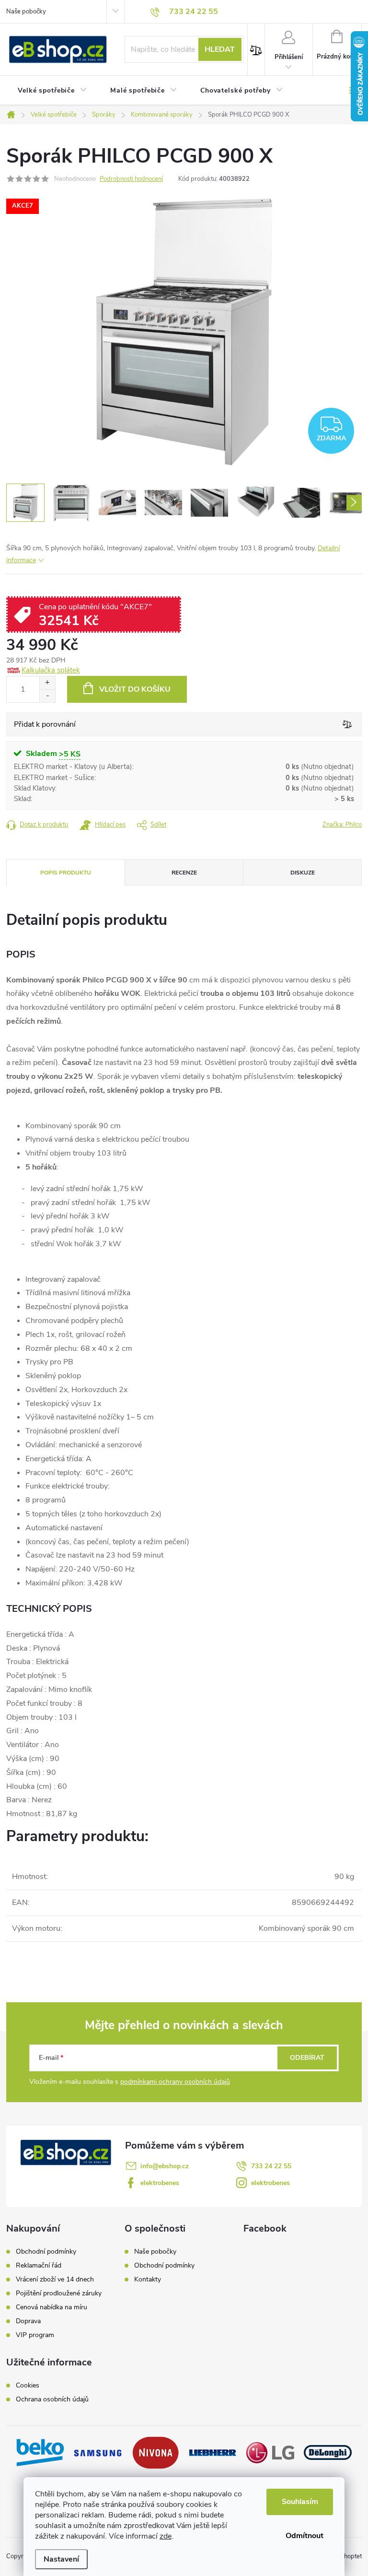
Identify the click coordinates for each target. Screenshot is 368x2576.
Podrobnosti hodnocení (131, 179)
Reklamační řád (39, 2266)
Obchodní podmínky (46, 2252)
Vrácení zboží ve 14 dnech (55, 2280)
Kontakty (148, 2279)
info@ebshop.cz (165, 2166)
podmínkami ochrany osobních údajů (175, 2082)
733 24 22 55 (271, 2166)
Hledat (220, 49)
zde (166, 2536)
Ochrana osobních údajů (52, 2399)
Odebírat (307, 2058)
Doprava (28, 2321)
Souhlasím (300, 2502)
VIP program (35, 2335)
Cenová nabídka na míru (52, 2307)
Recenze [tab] (184, 873)
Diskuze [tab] (303, 873)
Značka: (342, 825)
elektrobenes (160, 2183)
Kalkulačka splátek (51, 670)
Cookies (28, 2386)
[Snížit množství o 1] (47, 696)
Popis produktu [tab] (66, 873)
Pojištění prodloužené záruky (59, 2293)
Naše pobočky (26, 12)
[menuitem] (52, 91)
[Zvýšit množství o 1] (47, 683)
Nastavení (61, 2559)
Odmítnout (305, 2536)
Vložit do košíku (135, 689)
